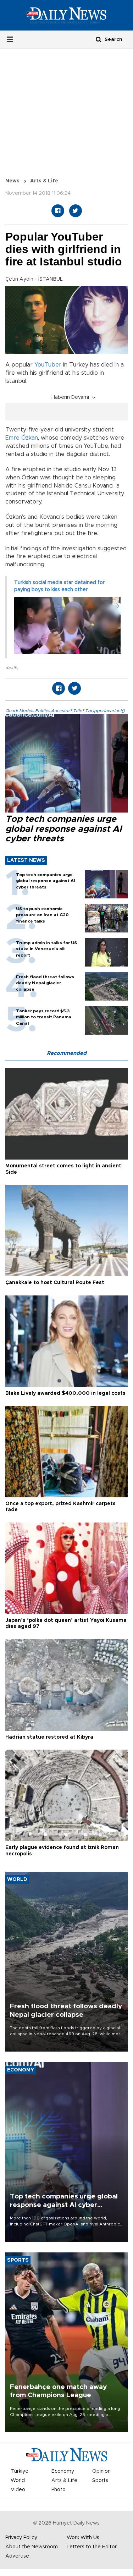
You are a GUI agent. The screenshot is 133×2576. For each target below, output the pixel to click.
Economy (63, 2471)
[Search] (99, 39)
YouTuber (48, 365)
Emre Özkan (22, 438)
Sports (100, 2481)
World (18, 2481)
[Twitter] (76, 211)
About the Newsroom (32, 2547)
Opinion (101, 2471)
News (12, 181)
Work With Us (83, 2538)
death (11, 668)
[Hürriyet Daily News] (66, 15)
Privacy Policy (21, 2538)
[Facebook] (58, 211)
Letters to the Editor (92, 2547)
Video (18, 2490)
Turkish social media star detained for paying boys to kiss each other (59, 586)
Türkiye (20, 2471)
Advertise (17, 2556)
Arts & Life (44, 181)
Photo (59, 2490)
